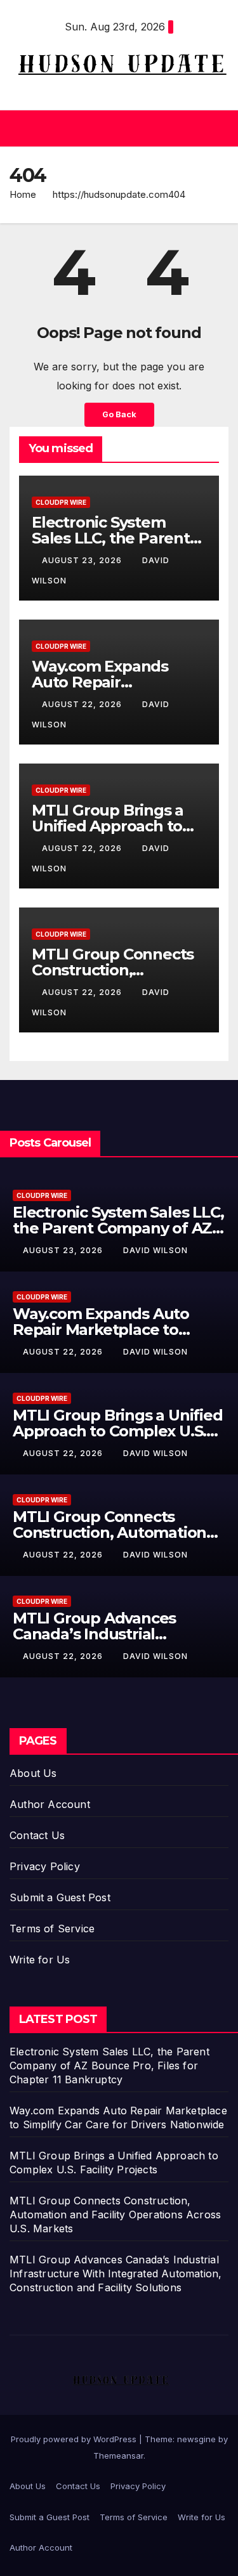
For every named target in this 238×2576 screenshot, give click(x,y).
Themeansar (118, 2456)
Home (23, 194)
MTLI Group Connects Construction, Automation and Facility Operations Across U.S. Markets (115, 2215)
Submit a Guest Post (60, 1897)
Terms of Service (52, 1929)
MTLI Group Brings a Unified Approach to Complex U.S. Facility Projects (118, 1431)
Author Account (50, 1804)
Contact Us (37, 1835)
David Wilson (155, 1250)
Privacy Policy (45, 1866)
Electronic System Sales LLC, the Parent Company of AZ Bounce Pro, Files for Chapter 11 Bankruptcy (109, 2065)
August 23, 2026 (83, 560)
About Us (33, 1773)
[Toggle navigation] (218, 128)
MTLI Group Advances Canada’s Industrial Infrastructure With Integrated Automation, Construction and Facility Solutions (116, 2274)
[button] (116, 128)
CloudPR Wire (61, 502)
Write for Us (40, 1960)
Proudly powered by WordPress (75, 2439)
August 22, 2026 (83, 704)
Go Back (119, 414)
